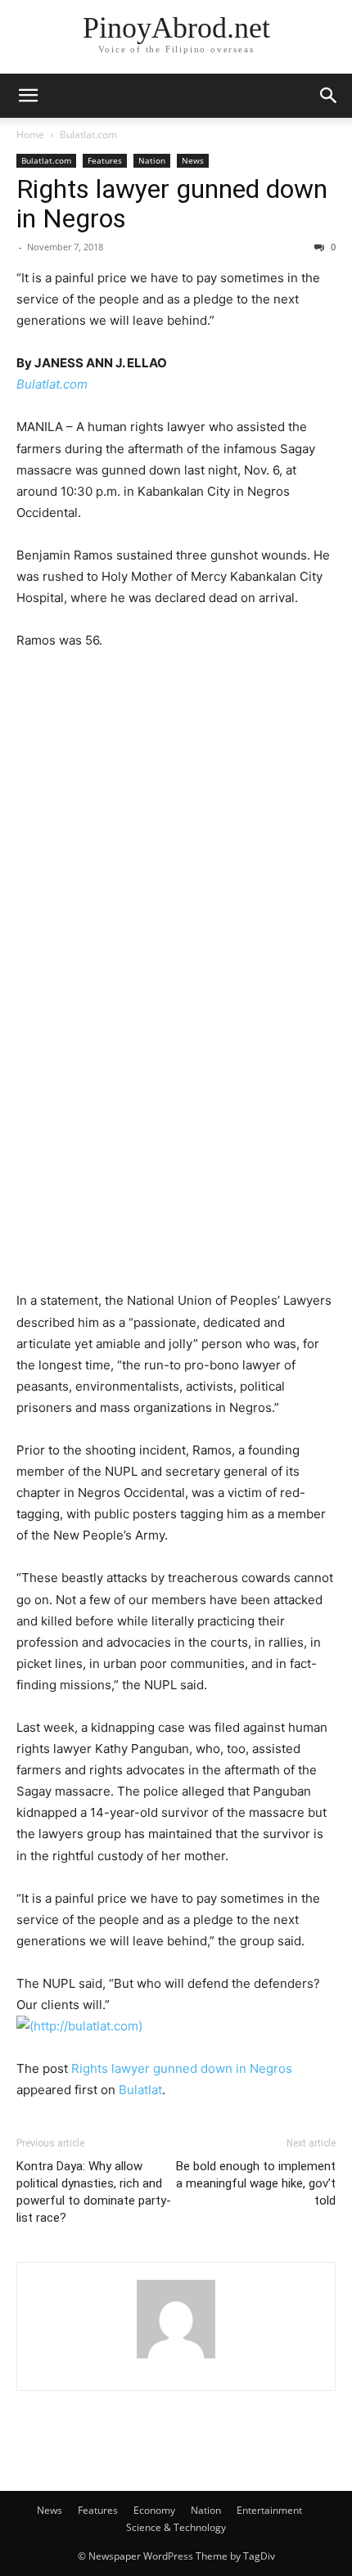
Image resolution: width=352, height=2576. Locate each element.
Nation (152, 160)
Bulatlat (140, 2090)
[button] (28, 96)
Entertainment (269, 2510)
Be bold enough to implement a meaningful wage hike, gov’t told (256, 2183)
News (193, 160)
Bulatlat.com (88, 135)
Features (105, 160)
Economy (154, 2510)
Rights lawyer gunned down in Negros (172, 204)
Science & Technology (176, 2527)
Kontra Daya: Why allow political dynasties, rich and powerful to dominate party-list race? (94, 2192)
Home (30, 135)
